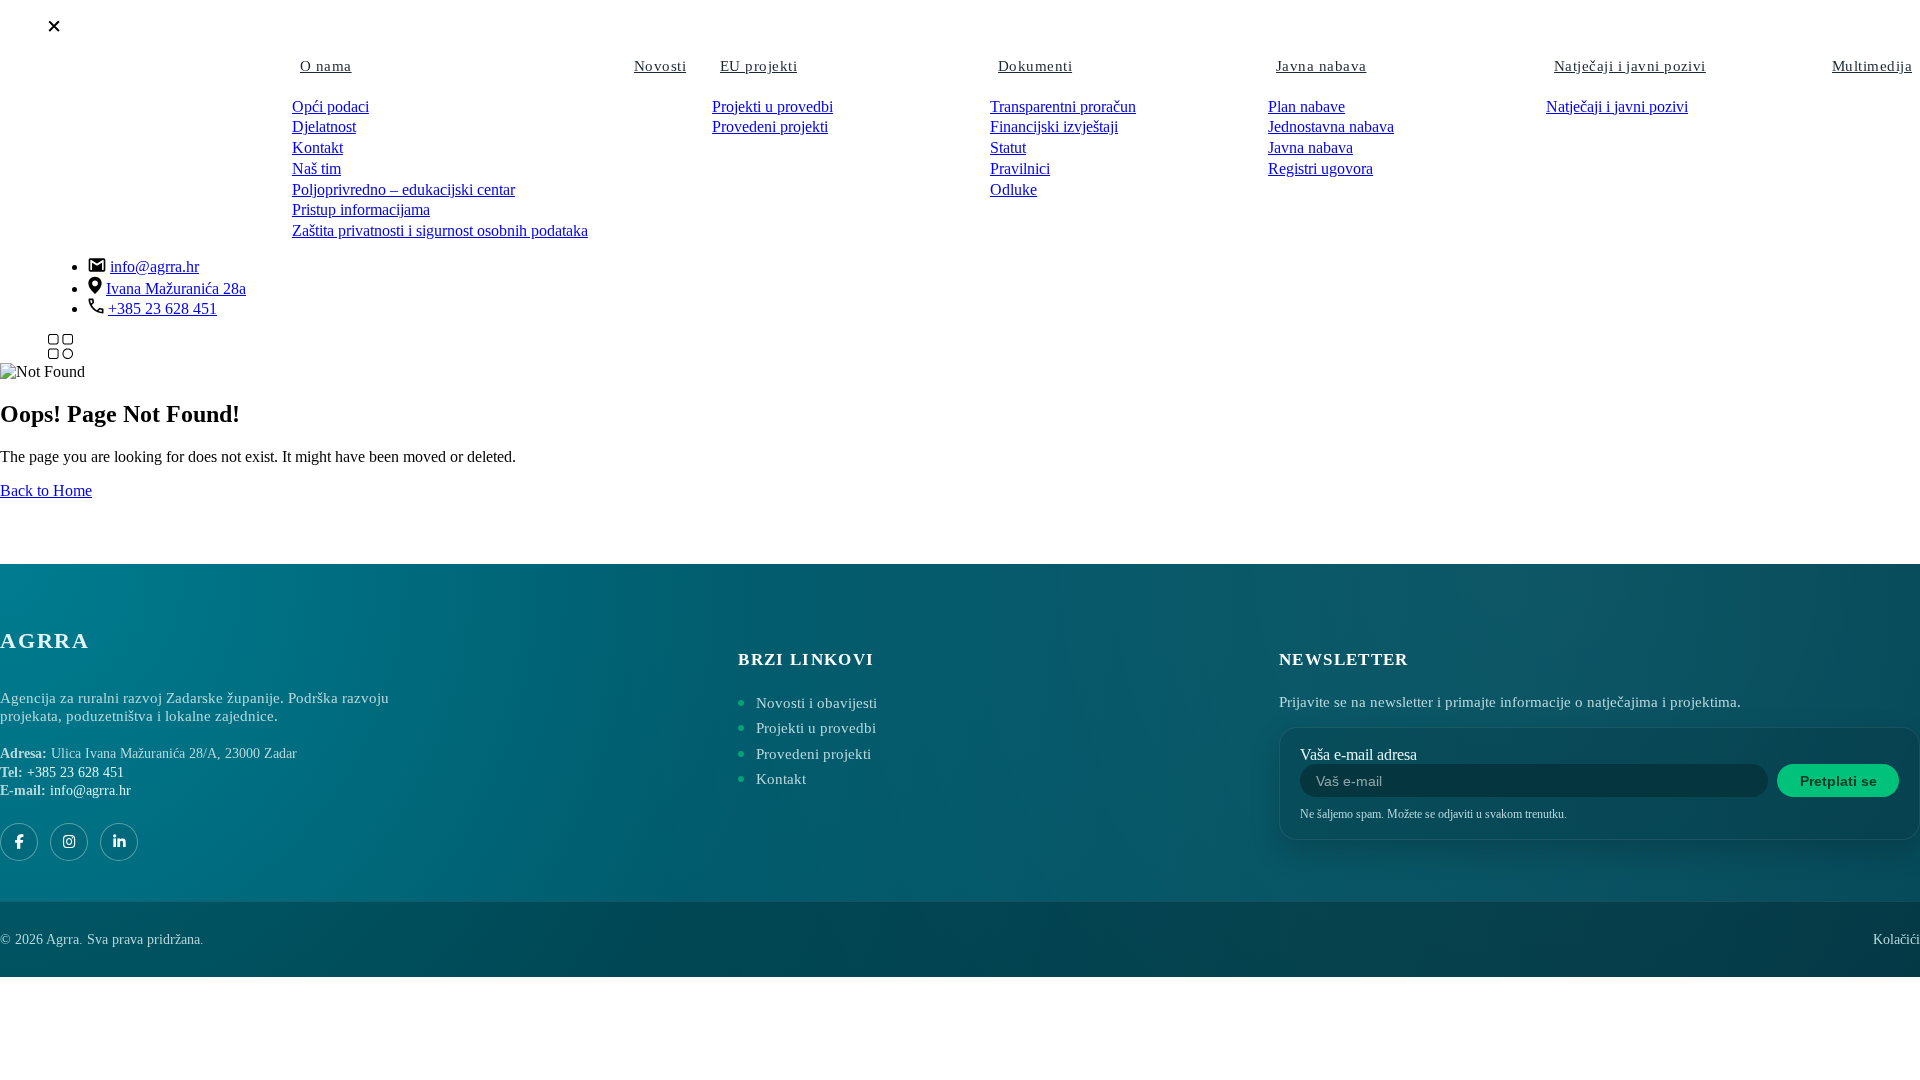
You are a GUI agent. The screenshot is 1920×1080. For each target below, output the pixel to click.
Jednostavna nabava (1331, 126)
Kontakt (317, 147)
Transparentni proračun (1063, 106)
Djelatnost (324, 126)
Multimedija (1872, 66)
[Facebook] (19, 842)
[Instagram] (69, 842)
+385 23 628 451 (162, 308)
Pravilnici (1020, 168)
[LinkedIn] (119, 842)
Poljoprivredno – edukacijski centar (403, 189)
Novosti (660, 66)
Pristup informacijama (361, 209)
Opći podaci (330, 106)
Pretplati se (1838, 781)
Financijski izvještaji (1054, 126)
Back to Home (46, 490)
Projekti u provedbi (772, 106)
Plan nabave (1306, 106)
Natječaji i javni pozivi (1630, 66)
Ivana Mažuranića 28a (176, 288)
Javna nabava (1321, 66)
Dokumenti (1035, 66)
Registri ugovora (1320, 168)
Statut (1008, 147)
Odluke (1013, 189)
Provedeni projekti (770, 126)
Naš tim (316, 168)
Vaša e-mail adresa (1358, 754)
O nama (326, 66)
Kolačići (1896, 939)
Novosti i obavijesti (816, 703)
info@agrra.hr (154, 266)
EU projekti (758, 66)
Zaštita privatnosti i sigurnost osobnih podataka (440, 230)
